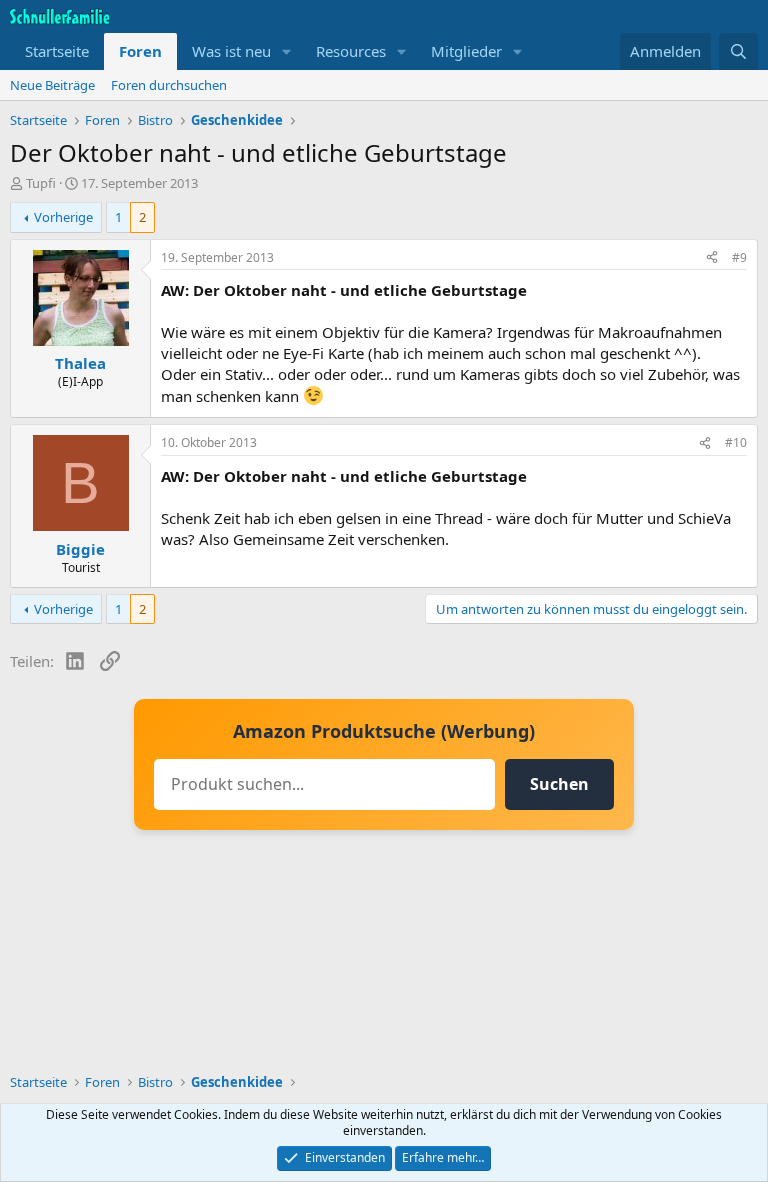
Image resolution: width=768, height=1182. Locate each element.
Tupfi (41, 183)
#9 (739, 257)
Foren (140, 51)
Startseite (57, 51)
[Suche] (738, 51)
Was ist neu (231, 51)
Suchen (559, 784)
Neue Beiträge (52, 85)
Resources (351, 51)
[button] (287, 51)
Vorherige (63, 217)
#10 (736, 442)
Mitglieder (466, 51)
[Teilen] (712, 258)
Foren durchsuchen (169, 85)
